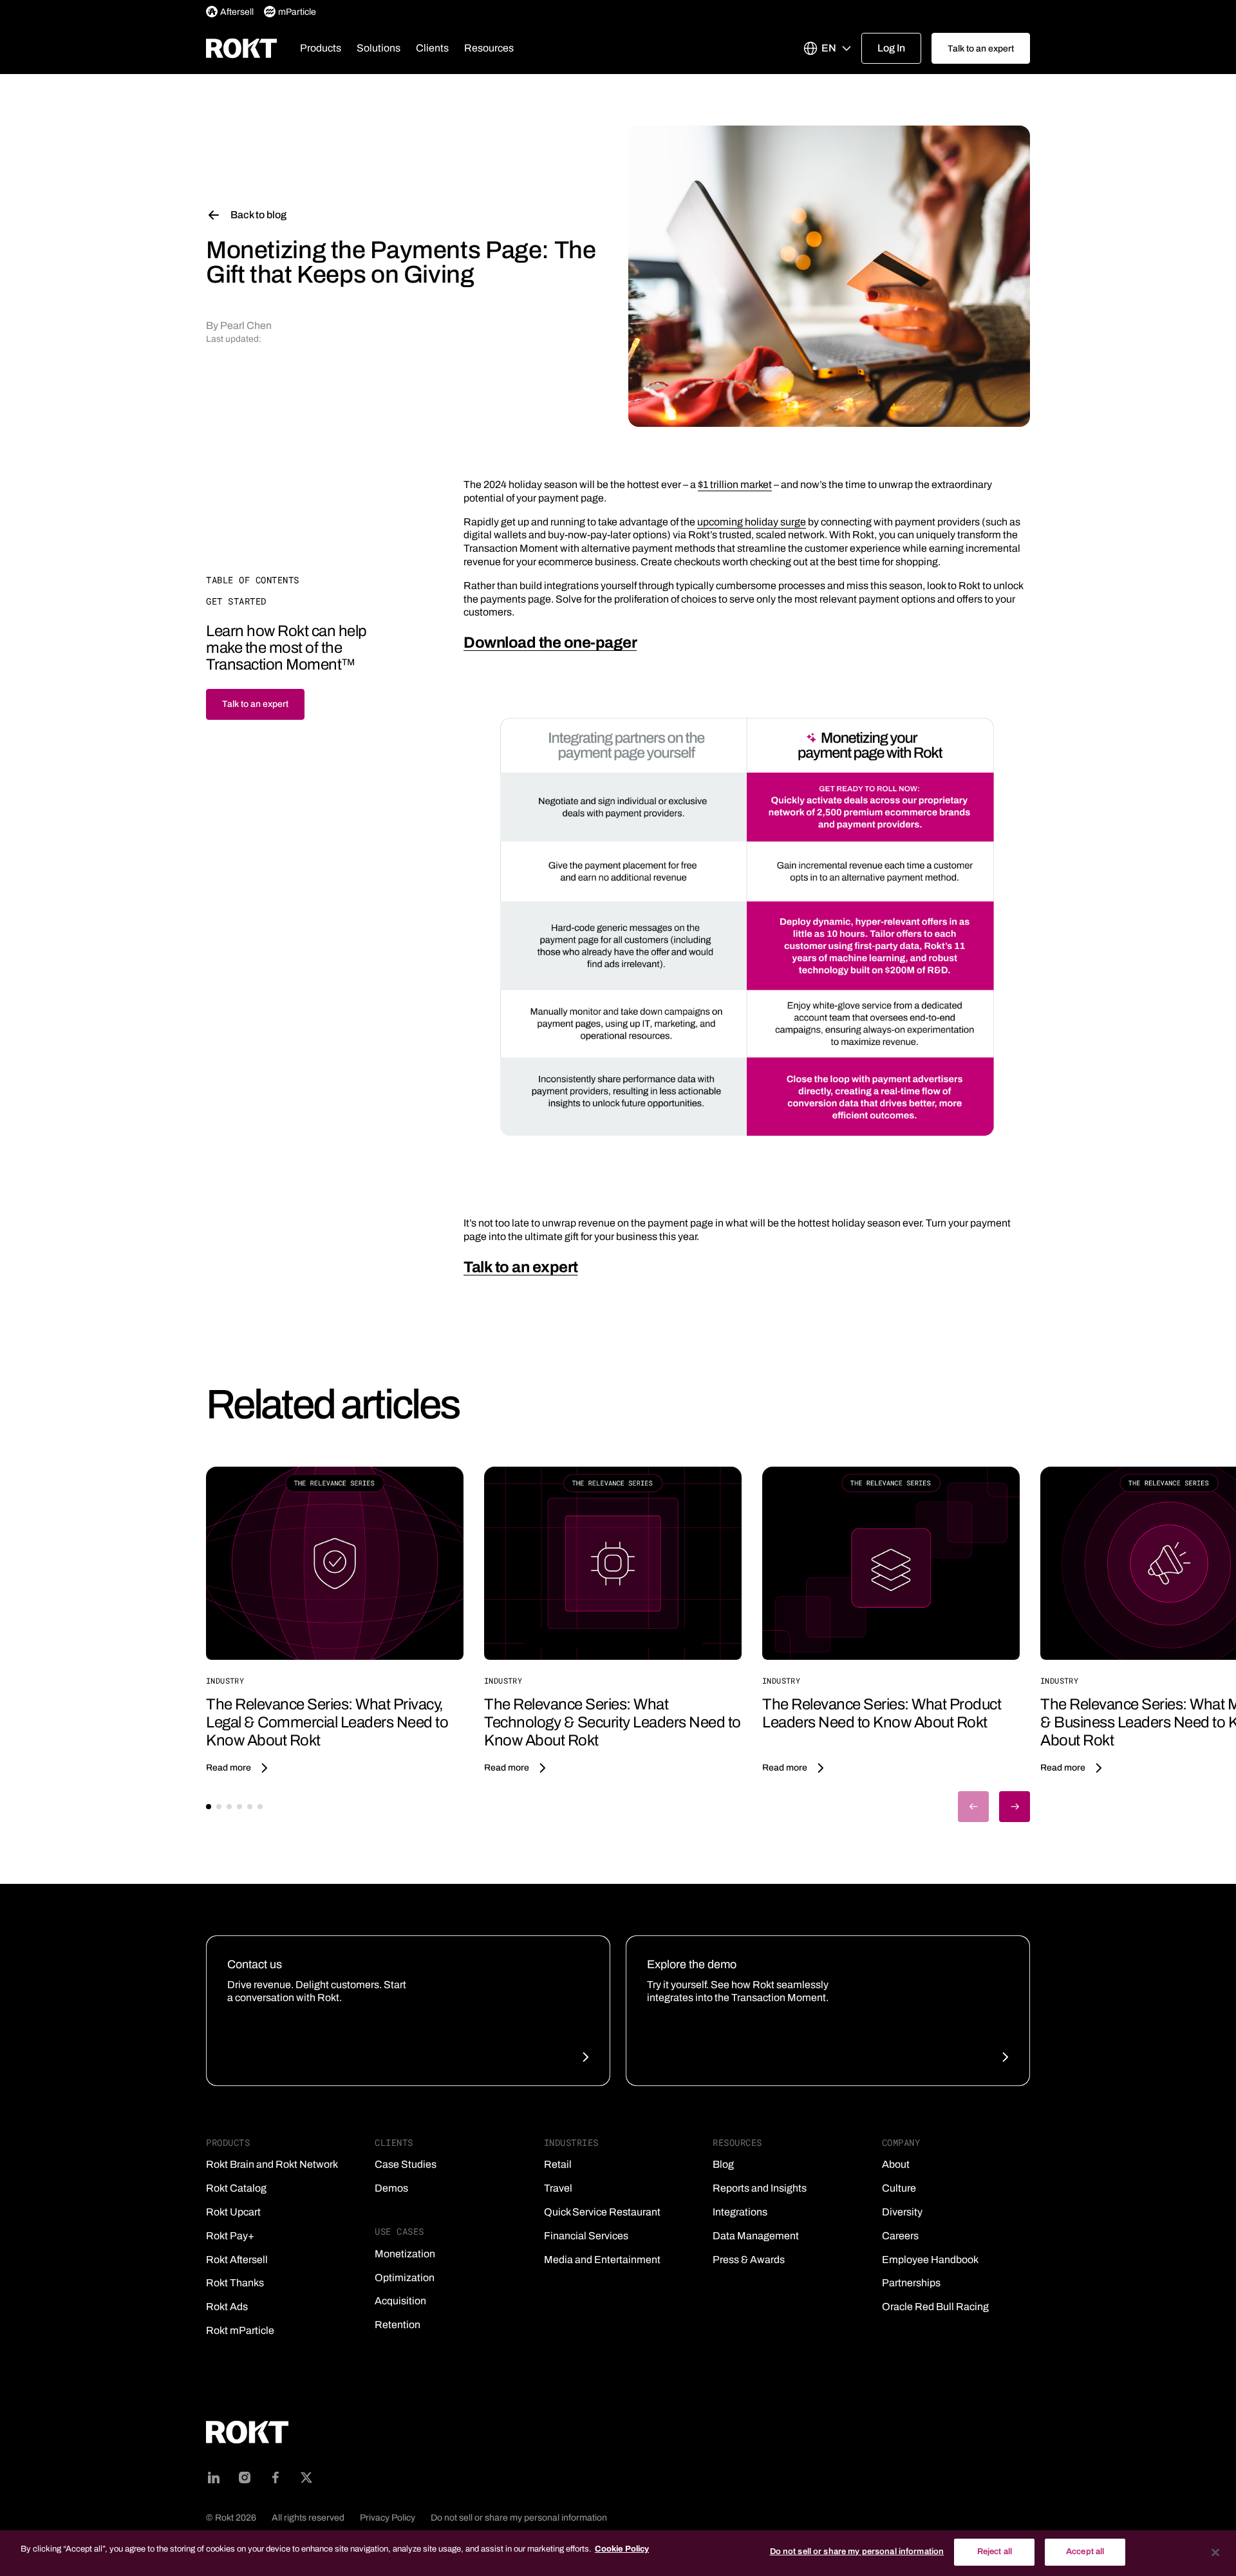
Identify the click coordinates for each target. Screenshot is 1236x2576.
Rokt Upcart (233, 2212)
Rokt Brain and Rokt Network (272, 2164)
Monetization (405, 2254)
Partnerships (911, 2283)
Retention (398, 2325)
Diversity (902, 2212)
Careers (900, 2236)
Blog (723, 2164)
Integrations (740, 2212)
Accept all (1085, 2552)
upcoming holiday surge (752, 522)
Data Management (756, 2236)
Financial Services (586, 2236)
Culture (899, 2188)
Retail (558, 2164)
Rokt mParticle (240, 2330)
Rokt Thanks (235, 2283)
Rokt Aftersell (237, 2260)
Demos (391, 2188)
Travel (558, 2188)
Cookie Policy (622, 2549)
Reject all (995, 2552)
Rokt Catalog (236, 2188)
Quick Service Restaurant (602, 2212)
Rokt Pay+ (230, 2236)
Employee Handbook (930, 2260)
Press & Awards (749, 2260)
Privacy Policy (388, 2518)
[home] (241, 48)
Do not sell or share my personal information (519, 2518)
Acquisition (400, 2301)
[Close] (1215, 2552)
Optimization (405, 2278)
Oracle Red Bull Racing (935, 2307)
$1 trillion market (735, 484)
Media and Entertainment (602, 2260)
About (896, 2164)
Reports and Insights (760, 2188)
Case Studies (406, 2164)
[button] (321, 48)
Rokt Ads (227, 2307)
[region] (618, 2553)
